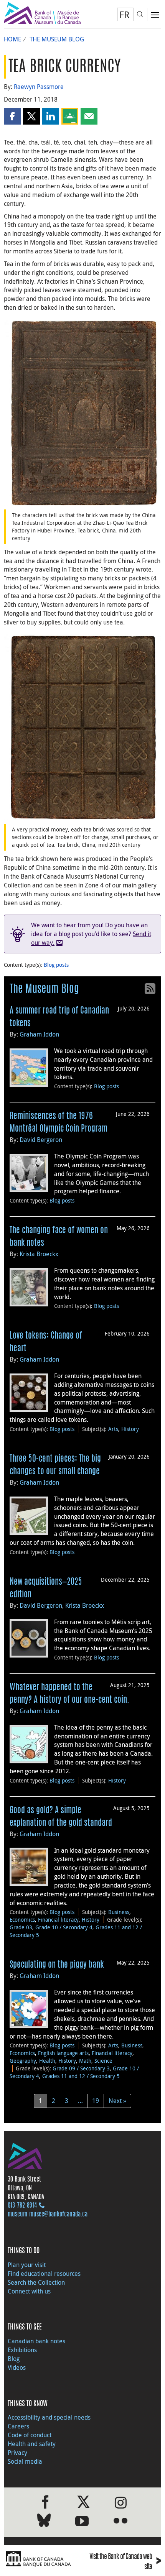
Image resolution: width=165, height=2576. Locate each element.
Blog (14, 2359)
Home (12, 39)
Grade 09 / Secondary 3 (81, 2068)
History (130, 1429)
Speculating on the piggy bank (57, 1965)
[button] (12, 116)
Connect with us (29, 2291)
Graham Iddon (39, 1034)
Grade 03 (21, 1927)
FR (124, 15)
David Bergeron (41, 1140)
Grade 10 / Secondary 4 (64, 1927)
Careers (18, 2426)
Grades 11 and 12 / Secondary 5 (81, 2076)
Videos (17, 2367)
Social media (25, 2461)
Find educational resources (44, 2274)
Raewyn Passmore (39, 87)
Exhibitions (22, 2350)
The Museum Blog (57, 39)
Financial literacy (58, 1920)
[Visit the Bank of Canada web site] (41, 2559)
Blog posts (56, 965)
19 (96, 2101)
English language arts (63, 2053)
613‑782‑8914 (22, 2206)
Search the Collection (36, 2282)
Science (103, 2061)
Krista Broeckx (39, 1254)
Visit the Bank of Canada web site (125, 2562)
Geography (23, 2061)
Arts (113, 1429)
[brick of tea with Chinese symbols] (82, 412)
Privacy (17, 2453)
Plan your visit (27, 2265)
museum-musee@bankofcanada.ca (48, 2215)
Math (85, 2061)
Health (47, 2061)
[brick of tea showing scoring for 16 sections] (82, 726)
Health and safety (32, 2444)
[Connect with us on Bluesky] (44, 2522)
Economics (22, 1920)
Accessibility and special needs (49, 2417)
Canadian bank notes (36, 2341)
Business (119, 1912)
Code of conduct (30, 2435)
